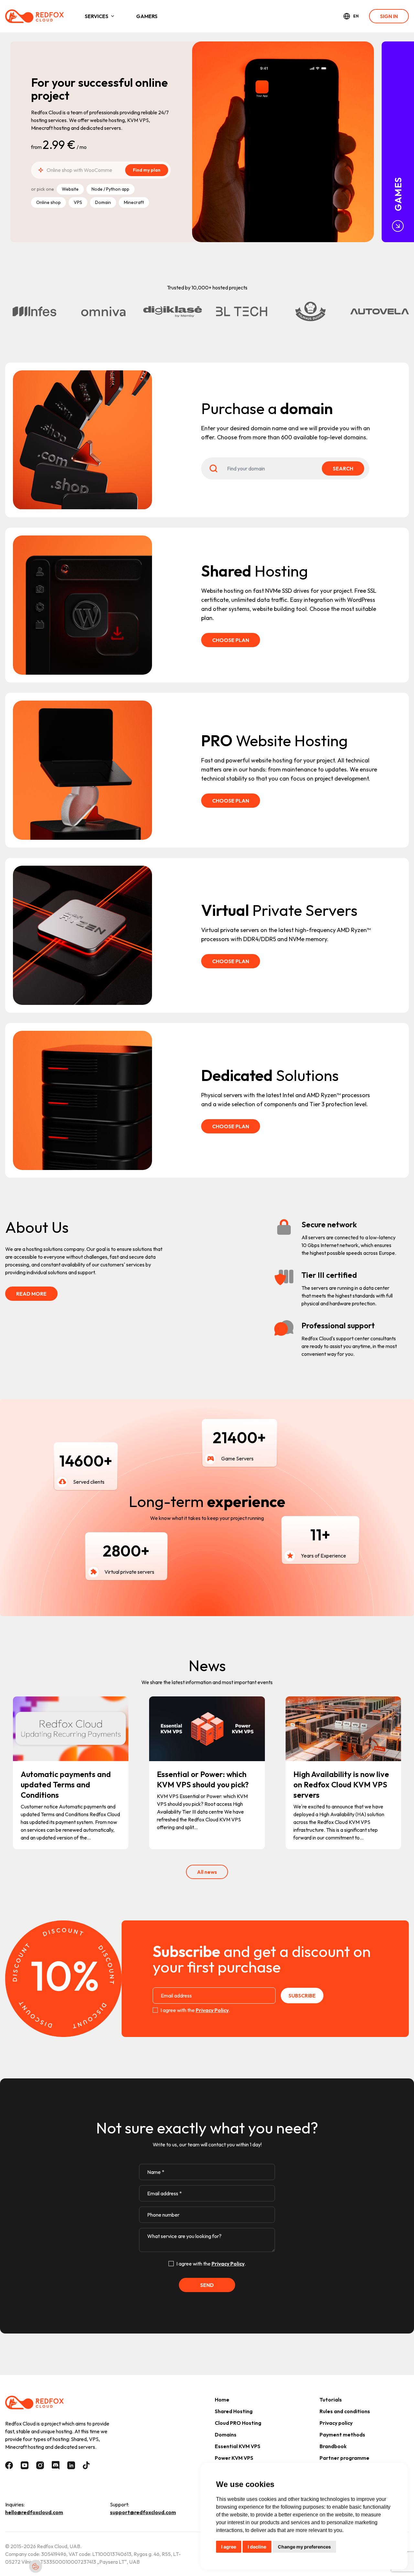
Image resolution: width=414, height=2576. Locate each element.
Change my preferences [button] (304, 2547)
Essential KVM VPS (238, 2446)
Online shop (49, 202)
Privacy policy (336, 2423)
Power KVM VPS (234, 2458)
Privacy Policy (212, 2010)
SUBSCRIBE (302, 1996)
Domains (226, 2435)
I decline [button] (257, 2547)
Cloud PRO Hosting (238, 2423)
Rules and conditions (345, 2411)
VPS (78, 202)
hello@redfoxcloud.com (34, 2512)
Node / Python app (110, 189)
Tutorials (331, 2400)
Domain (103, 202)
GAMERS (147, 16)
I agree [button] (229, 2547)
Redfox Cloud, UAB (59, 2546)
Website (70, 189)
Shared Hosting (234, 2411)
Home (222, 2400)
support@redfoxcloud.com (143, 2512)
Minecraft (134, 202)
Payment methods (342, 2435)
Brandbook (333, 2446)
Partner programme (344, 2458)
